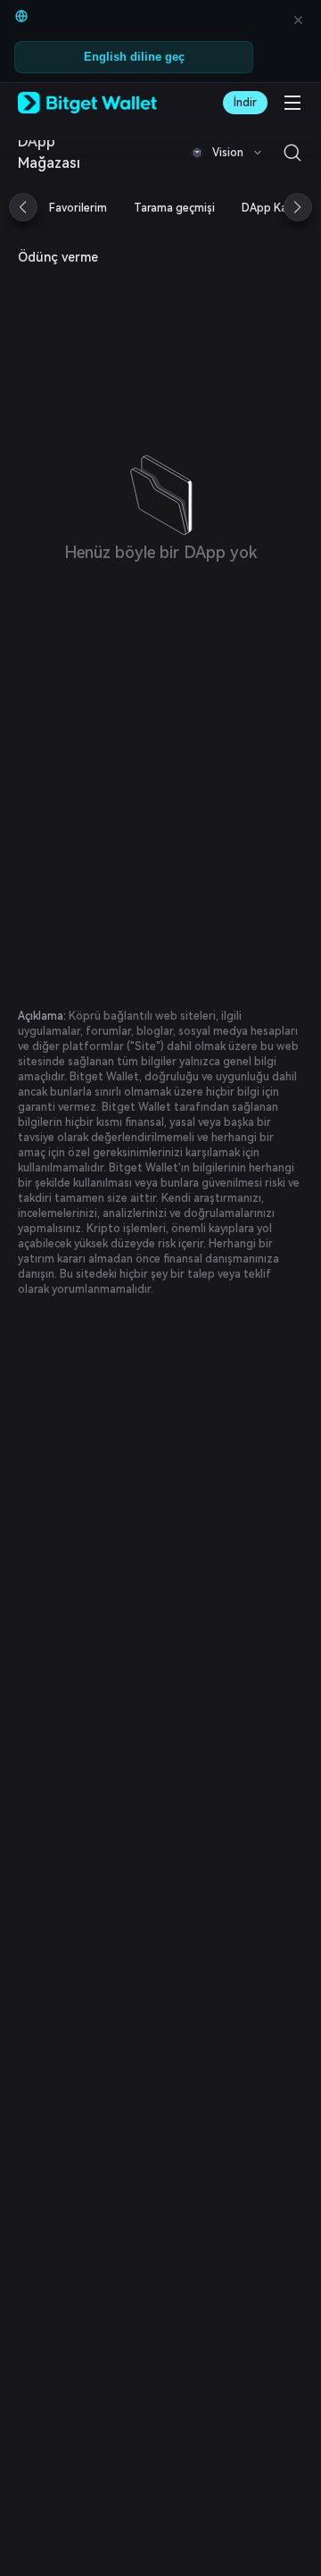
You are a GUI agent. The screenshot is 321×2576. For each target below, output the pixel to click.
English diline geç (134, 57)
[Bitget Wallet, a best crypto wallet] (87, 103)
